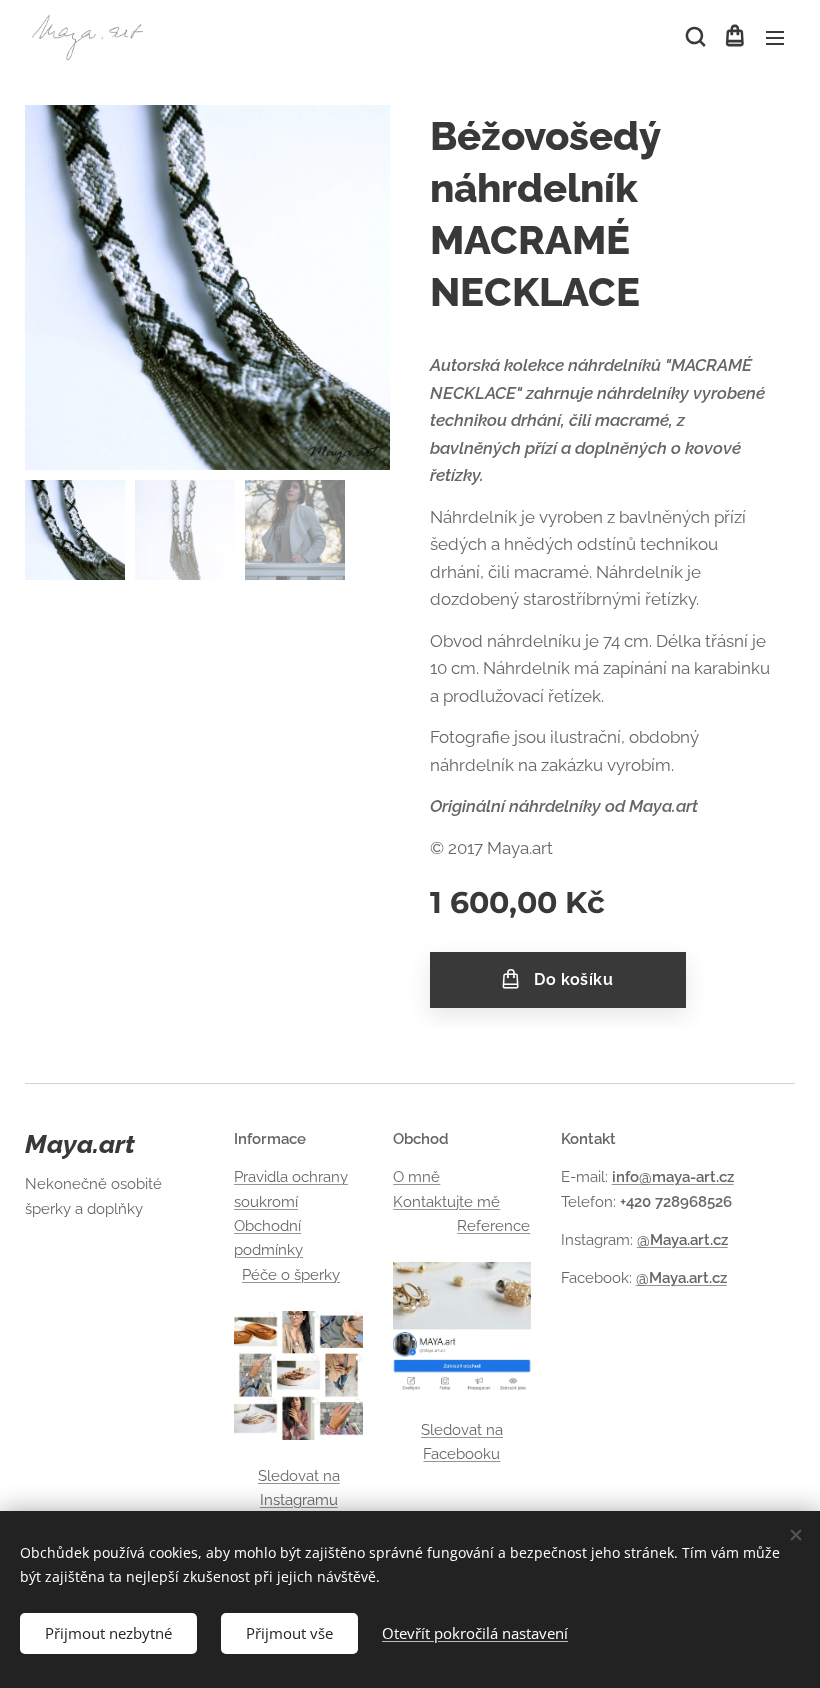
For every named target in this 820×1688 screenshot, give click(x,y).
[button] (694, 37)
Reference (493, 1226)
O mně (416, 1177)
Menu (775, 37)
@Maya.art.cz (682, 1240)
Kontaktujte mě (446, 1202)
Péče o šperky (291, 1275)
